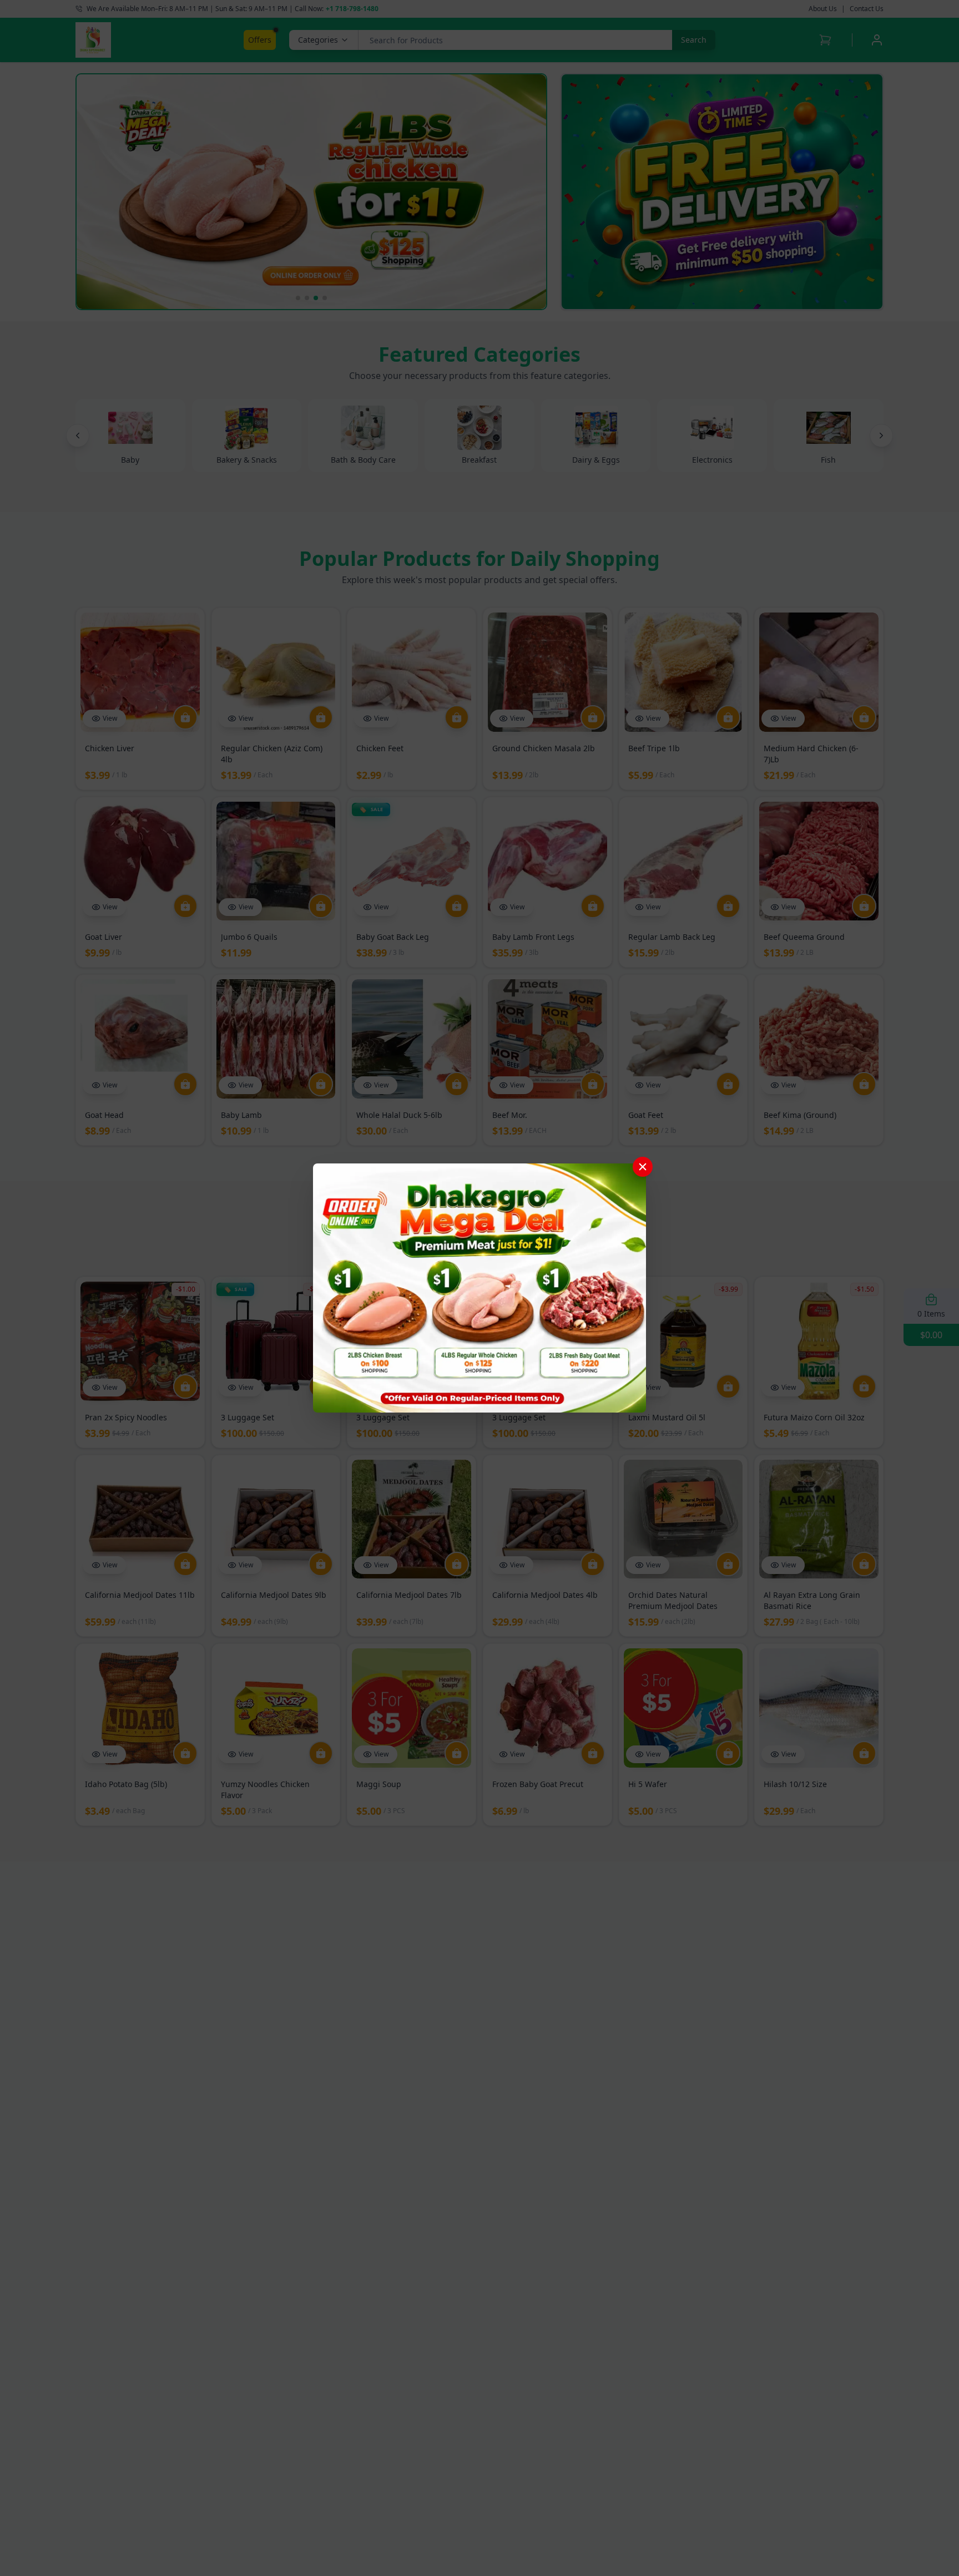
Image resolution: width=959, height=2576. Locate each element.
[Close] (643, 1167)
